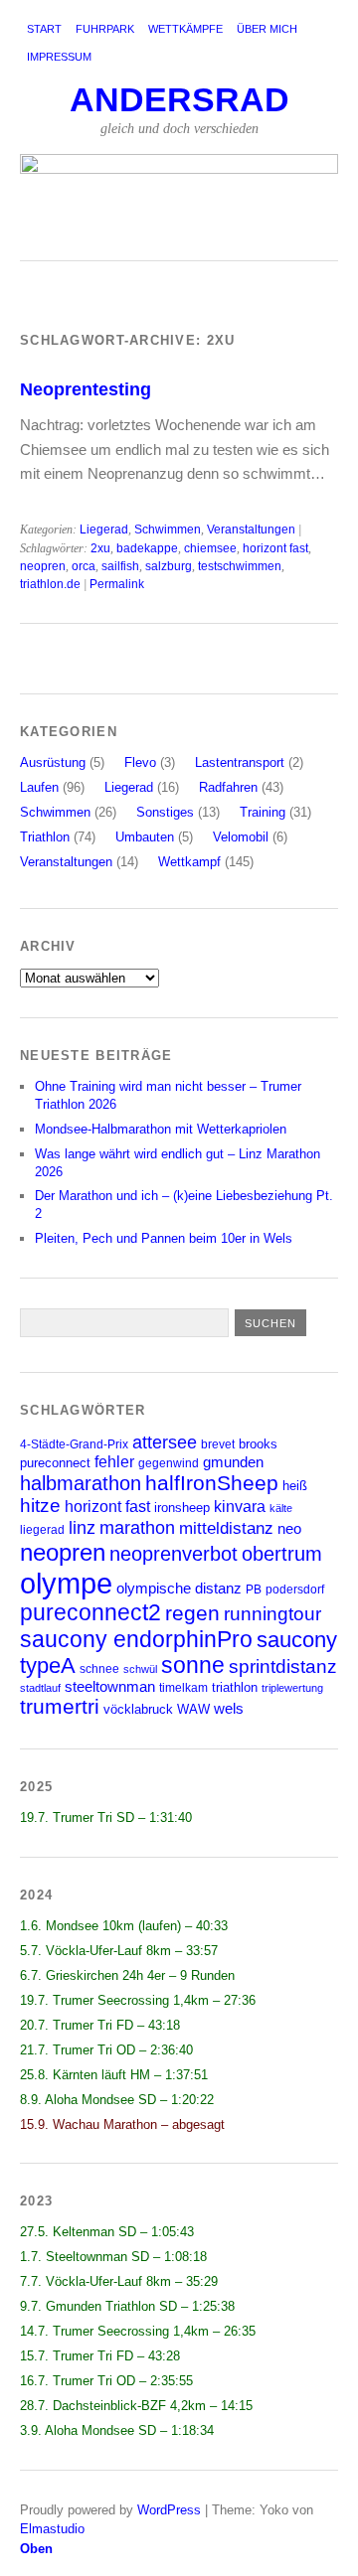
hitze (40, 1506)
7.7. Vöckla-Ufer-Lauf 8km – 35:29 (119, 2281)
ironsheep (182, 1508)
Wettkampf (189, 862)
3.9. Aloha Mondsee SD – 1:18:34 (117, 2430)
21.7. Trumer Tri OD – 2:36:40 (106, 2050)
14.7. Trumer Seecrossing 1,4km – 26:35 (138, 2331)
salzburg (169, 566)
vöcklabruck (138, 1709)
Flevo (140, 762)
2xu (100, 548)
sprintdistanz (283, 1666)
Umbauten (145, 837)
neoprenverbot (174, 1554)
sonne (193, 1666)
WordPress (169, 2510)
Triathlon (45, 837)
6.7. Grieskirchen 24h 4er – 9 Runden (127, 1975)
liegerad (42, 1529)
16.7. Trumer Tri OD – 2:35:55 (106, 2381)
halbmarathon (81, 1483)
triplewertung (292, 1688)
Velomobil (241, 837)
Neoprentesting (86, 389)
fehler (114, 1462)
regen (192, 1613)
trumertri (60, 1706)
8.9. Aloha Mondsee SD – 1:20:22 (117, 2100)
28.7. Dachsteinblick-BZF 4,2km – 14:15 (136, 2406)
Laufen (39, 787)
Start (44, 29)
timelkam (183, 1687)
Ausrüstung (53, 762)
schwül (140, 1669)
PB (254, 1589)
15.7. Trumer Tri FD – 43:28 (100, 2356)
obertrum (282, 1554)
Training (263, 812)
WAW (193, 1709)
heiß (295, 1486)
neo (289, 1528)
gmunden (233, 1462)
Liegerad (104, 530)
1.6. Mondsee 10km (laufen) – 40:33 (124, 1926)
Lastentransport (240, 762)
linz (82, 1527)
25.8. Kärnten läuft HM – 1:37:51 (114, 2075)
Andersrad (179, 100)
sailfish (120, 566)
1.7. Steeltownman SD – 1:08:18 (113, 2257)
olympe (66, 1583)
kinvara (240, 1507)
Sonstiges (165, 812)
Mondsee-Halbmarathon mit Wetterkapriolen (161, 1129)
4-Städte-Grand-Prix (74, 1444)
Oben (36, 2549)
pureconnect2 (90, 1613)
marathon (137, 1528)
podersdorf (295, 1589)
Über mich (267, 29)
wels (229, 1709)
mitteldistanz (226, 1528)
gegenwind (169, 1463)
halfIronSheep (212, 1483)
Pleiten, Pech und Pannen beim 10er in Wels (164, 1238)
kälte (281, 1508)
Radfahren (228, 787)
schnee (99, 1668)
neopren (43, 566)
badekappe (147, 548)
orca (84, 566)
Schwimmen (168, 530)
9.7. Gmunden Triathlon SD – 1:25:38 (127, 2306)
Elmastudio (52, 2529)
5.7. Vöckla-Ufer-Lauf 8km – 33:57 (119, 1951)
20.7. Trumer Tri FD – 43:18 (100, 2025)
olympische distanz (179, 1588)
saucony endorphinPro (136, 1639)
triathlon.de (50, 584)
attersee (165, 1442)
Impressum (59, 57)
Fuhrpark (105, 29)
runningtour (272, 1614)
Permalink (117, 584)
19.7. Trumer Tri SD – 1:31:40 (106, 1818)
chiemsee (210, 548)
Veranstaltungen (251, 530)
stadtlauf (40, 1688)
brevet (218, 1444)
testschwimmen (240, 566)
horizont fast (275, 548)
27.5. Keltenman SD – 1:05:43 (107, 2232)
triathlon (235, 1687)
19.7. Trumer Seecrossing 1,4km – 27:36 (138, 2000)
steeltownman (110, 1687)
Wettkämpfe (185, 29)
